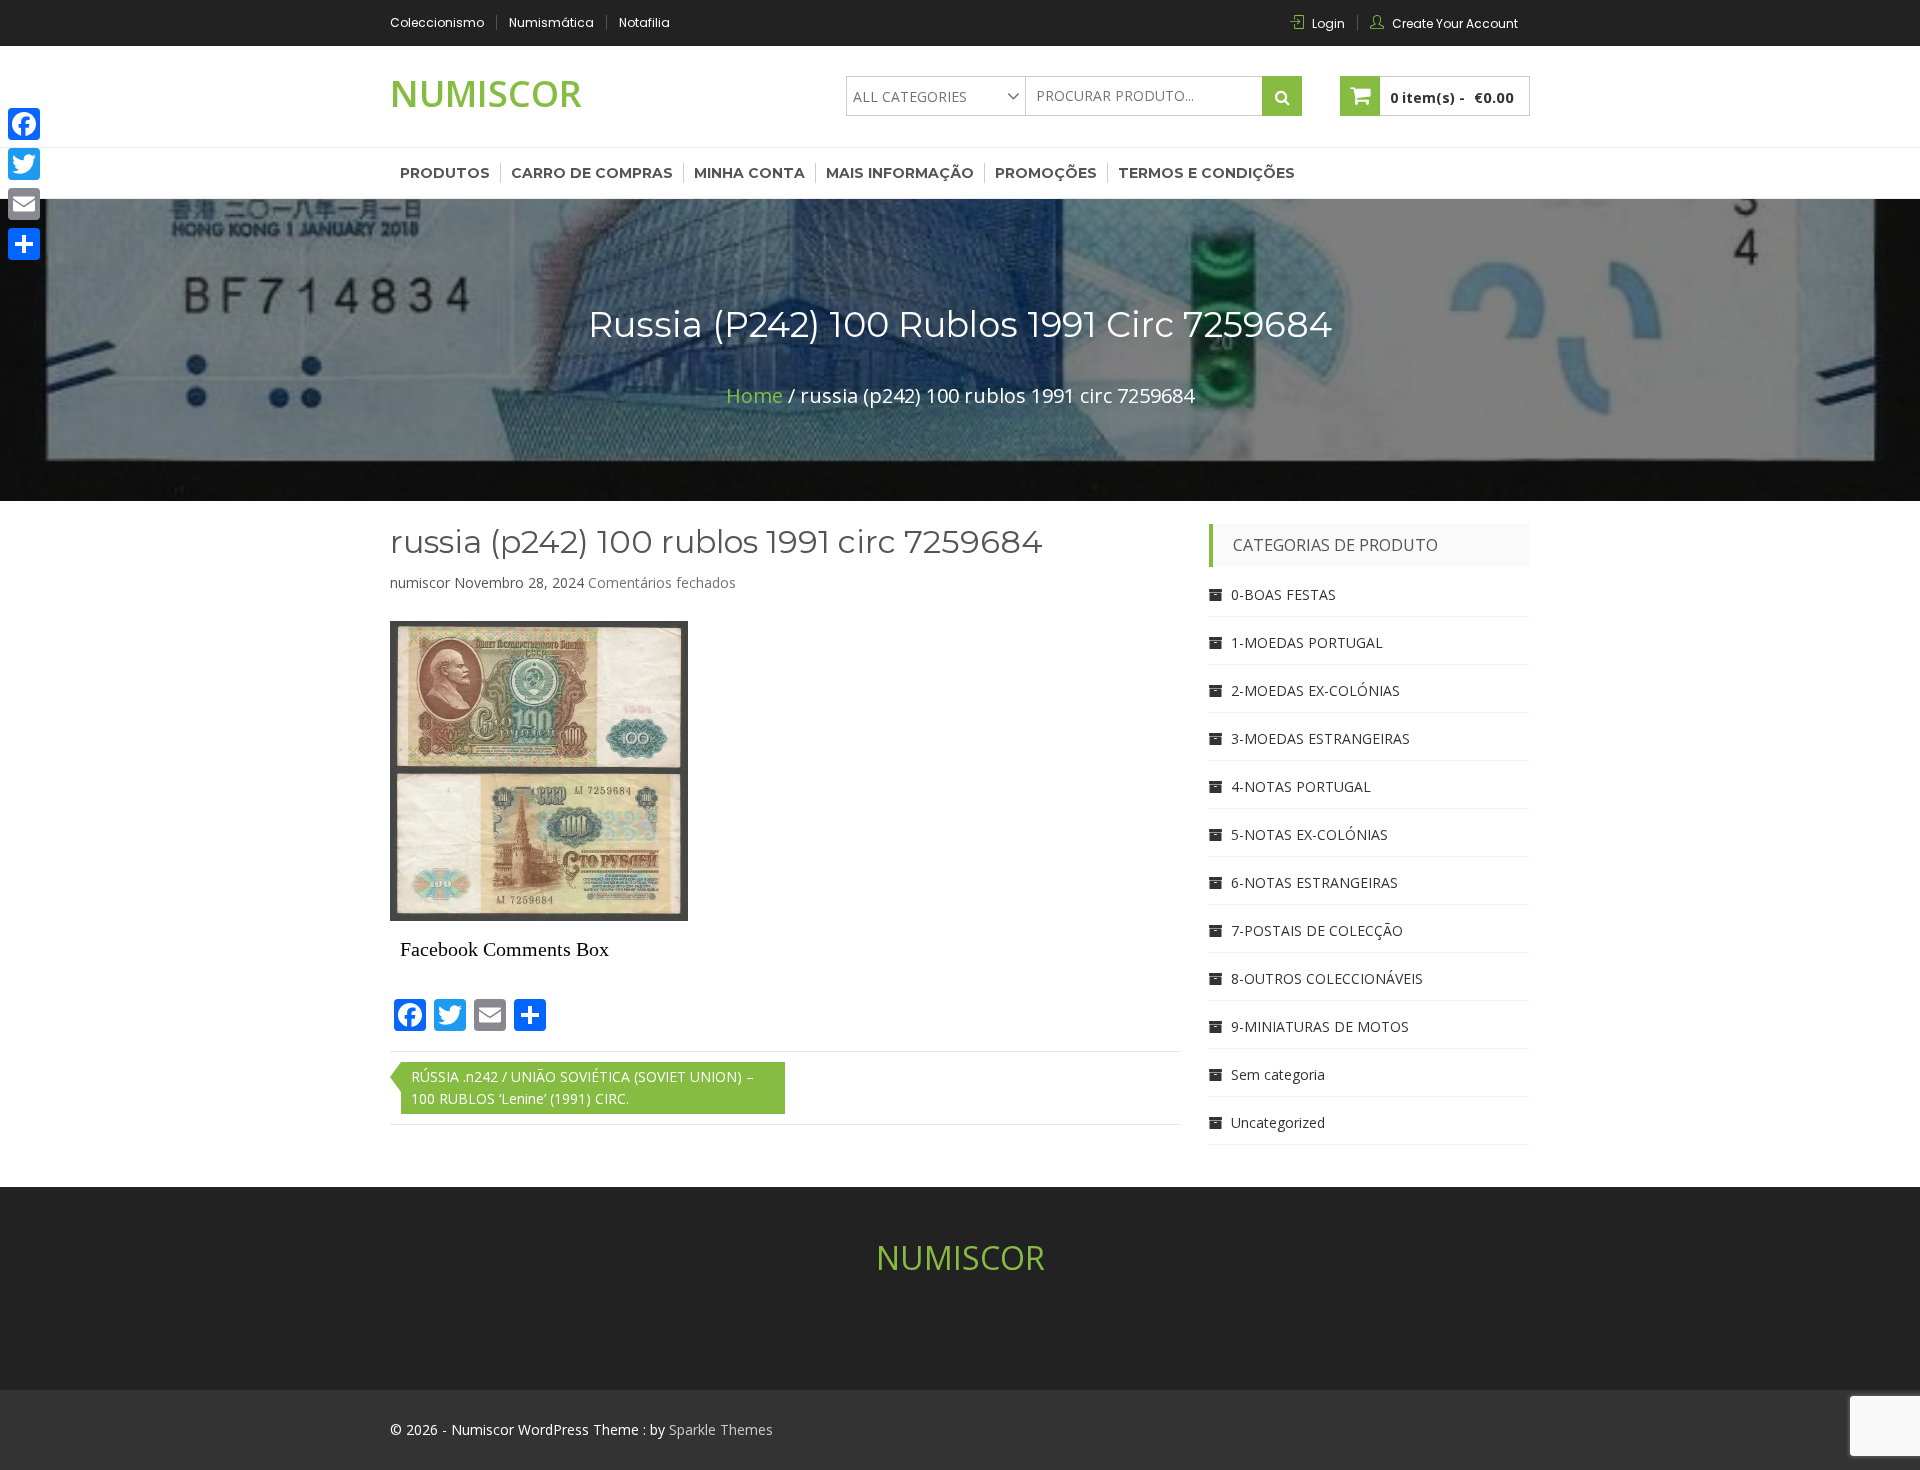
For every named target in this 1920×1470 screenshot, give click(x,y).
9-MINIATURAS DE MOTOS (1320, 1026)
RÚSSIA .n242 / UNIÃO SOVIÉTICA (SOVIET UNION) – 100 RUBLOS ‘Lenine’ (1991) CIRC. (582, 1087)
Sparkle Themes (721, 1429)
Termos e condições (1206, 173)
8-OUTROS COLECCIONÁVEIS (1327, 978)
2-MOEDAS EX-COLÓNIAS (1315, 690)
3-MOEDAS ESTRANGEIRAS (1320, 738)
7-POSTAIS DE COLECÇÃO (1317, 930)
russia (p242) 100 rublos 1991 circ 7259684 (716, 541)
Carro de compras (592, 173)
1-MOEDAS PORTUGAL (1307, 642)
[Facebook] (24, 124)
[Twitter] (24, 164)
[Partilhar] (24, 244)
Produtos (445, 173)
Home (754, 395)
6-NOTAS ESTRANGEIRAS (1314, 882)
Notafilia (644, 22)
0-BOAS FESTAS (1283, 594)
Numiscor (486, 93)
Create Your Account (1455, 23)
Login (1328, 23)
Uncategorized (1278, 1122)
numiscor (420, 582)
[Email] (24, 204)
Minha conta (749, 173)
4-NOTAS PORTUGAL (1301, 786)
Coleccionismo (437, 22)
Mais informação (900, 173)
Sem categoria (1278, 1074)
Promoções (1046, 173)
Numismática (551, 22)
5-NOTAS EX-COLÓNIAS (1309, 834)
